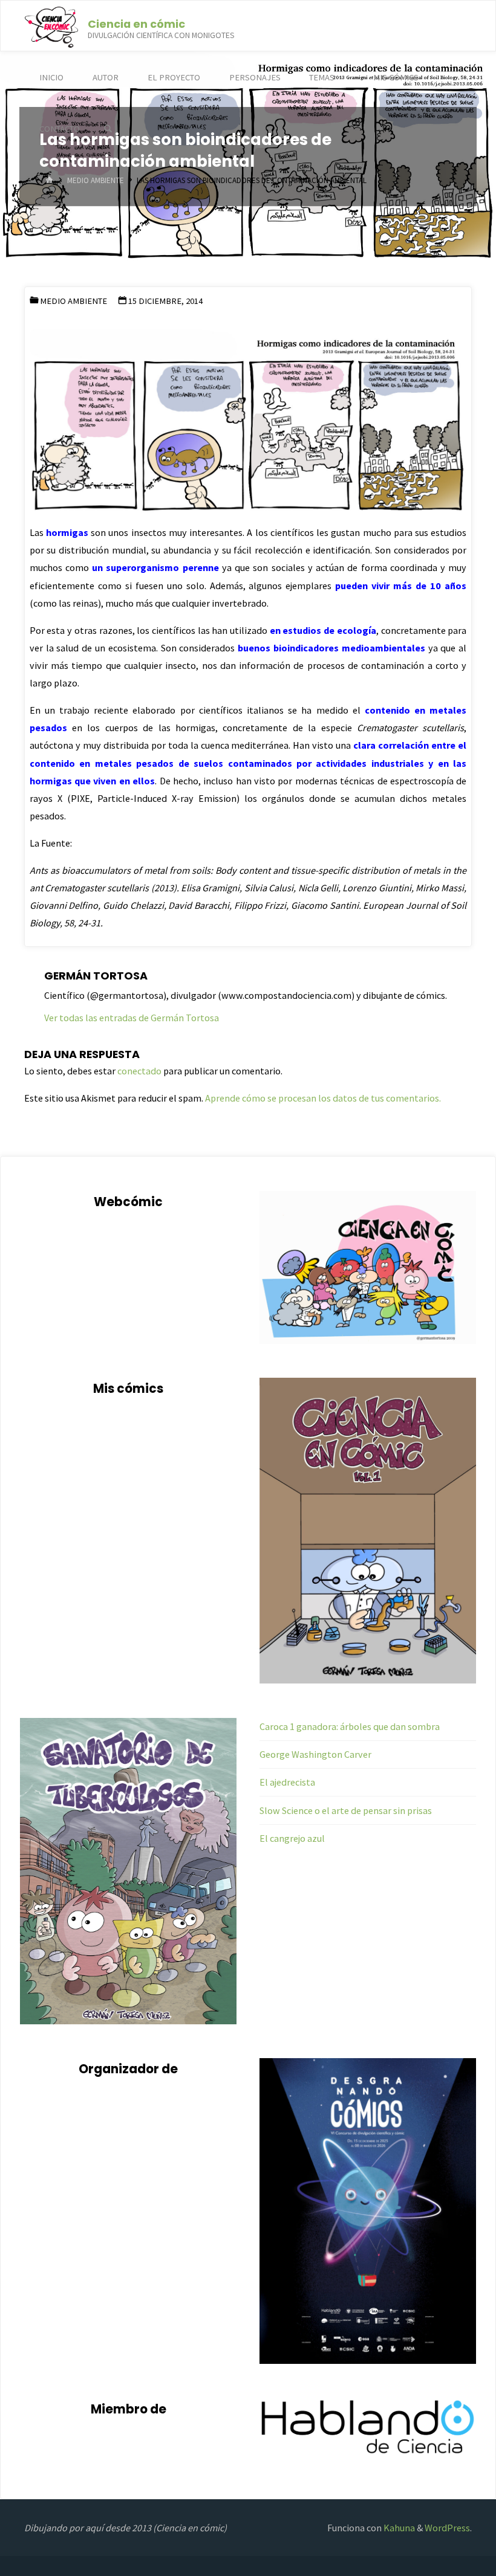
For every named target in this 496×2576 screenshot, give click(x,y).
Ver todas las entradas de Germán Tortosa (132, 1018)
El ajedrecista (287, 1782)
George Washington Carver (315, 1754)
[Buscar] (108, 129)
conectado (139, 1071)
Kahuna (398, 2528)
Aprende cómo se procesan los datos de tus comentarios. (323, 1098)
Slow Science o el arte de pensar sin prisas (346, 1810)
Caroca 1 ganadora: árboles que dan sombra (350, 1726)
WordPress (447, 2528)
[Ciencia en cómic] (51, 26)
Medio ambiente (96, 180)
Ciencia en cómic (136, 23)
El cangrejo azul (292, 1838)
